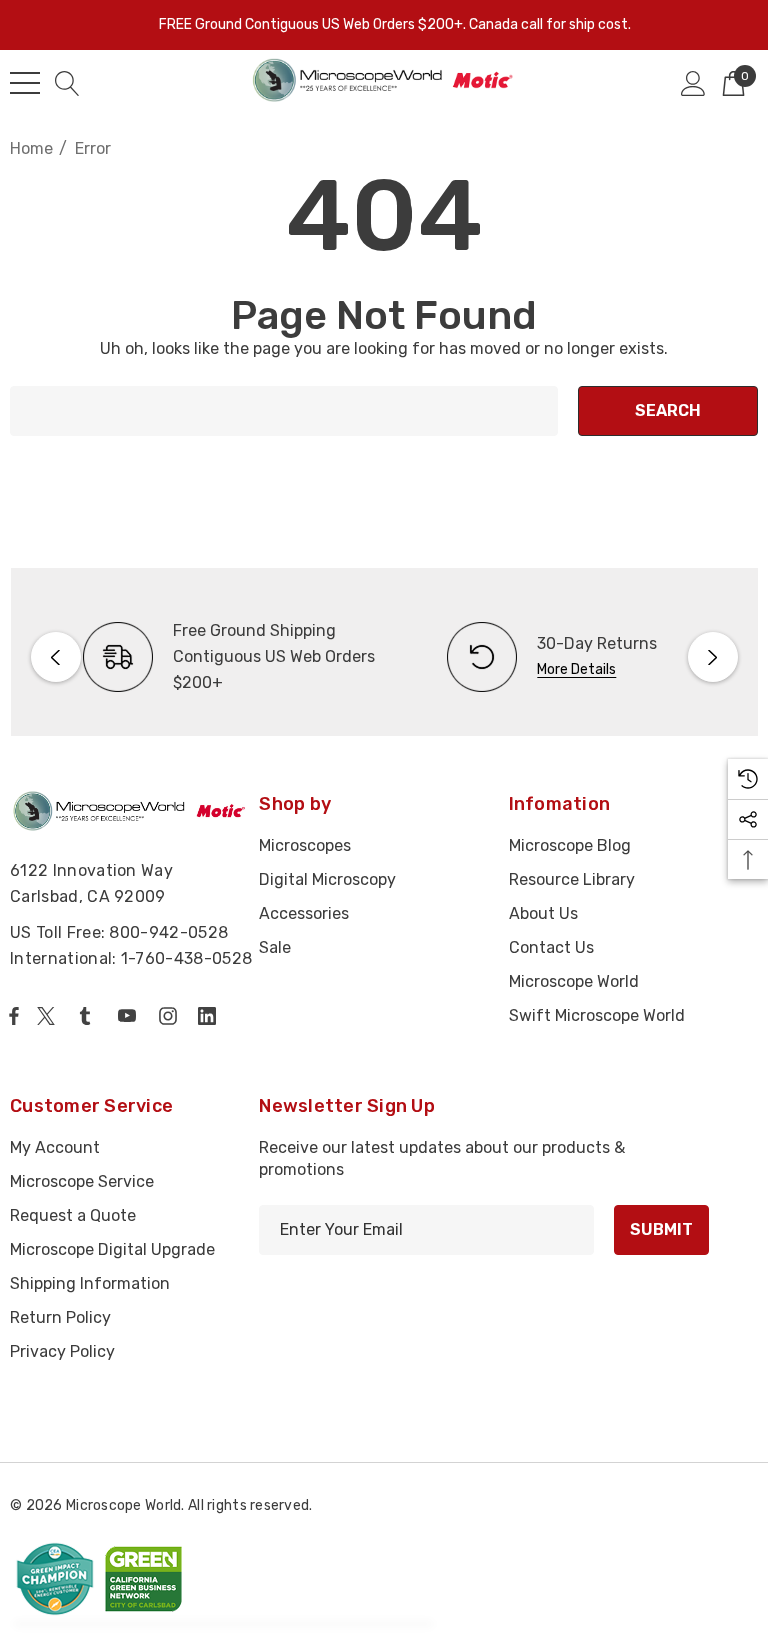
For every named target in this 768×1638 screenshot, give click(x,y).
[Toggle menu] (25, 83)
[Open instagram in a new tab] (171, 1016)
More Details (576, 669)
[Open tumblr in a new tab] (89, 1016)
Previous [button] (56, 657)
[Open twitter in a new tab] (49, 1016)
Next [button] (713, 657)
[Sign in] (693, 83)
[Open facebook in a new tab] (14, 1016)
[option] (203, 657)
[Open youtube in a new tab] (131, 1016)
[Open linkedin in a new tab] (211, 1016)
